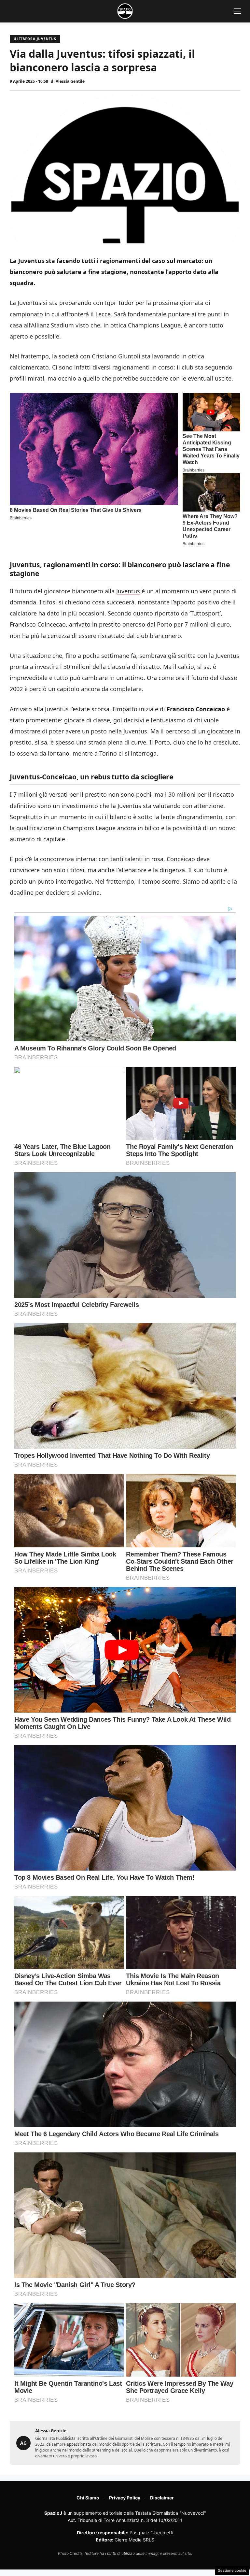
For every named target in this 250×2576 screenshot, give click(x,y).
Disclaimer (162, 2498)
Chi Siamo (88, 2498)
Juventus (128, 591)
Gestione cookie (232, 2570)
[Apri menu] (238, 11)
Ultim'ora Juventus (35, 39)
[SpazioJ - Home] (125, 11)
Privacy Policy (125, 2498)
